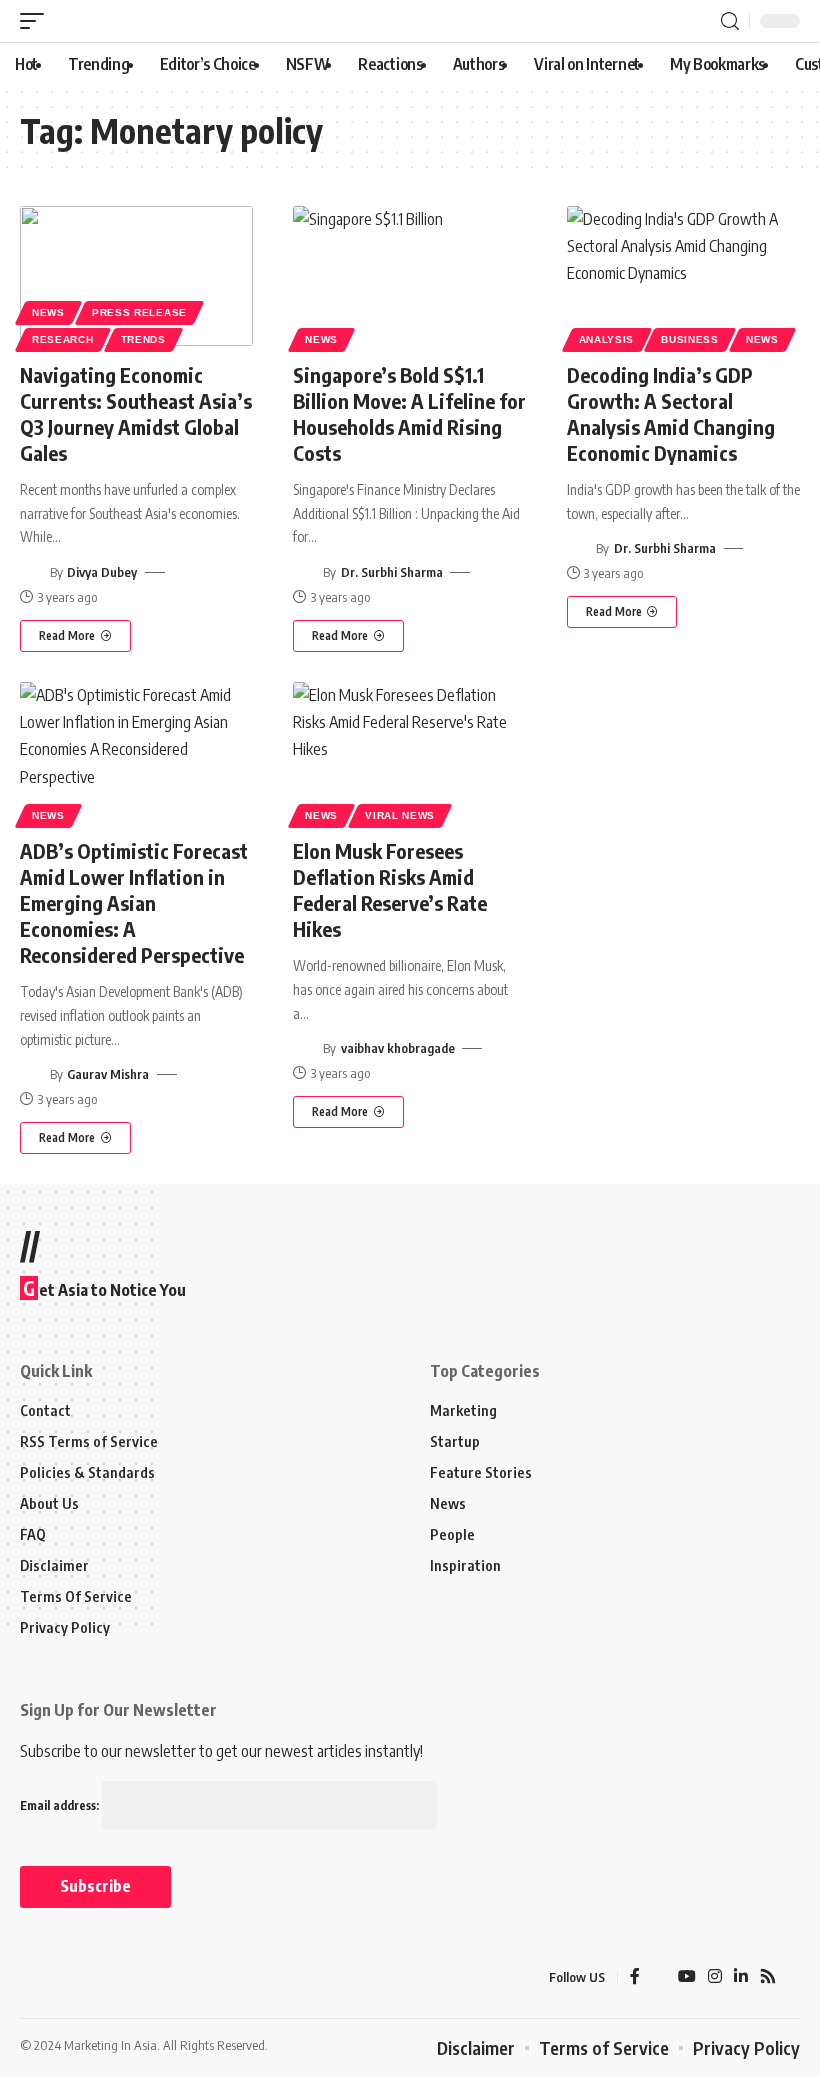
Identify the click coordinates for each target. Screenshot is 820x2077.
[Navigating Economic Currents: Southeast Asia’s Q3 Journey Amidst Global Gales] (136, 276)
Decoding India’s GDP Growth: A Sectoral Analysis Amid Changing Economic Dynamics (671, 413)
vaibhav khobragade (398, 1048)
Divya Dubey (102, 572)
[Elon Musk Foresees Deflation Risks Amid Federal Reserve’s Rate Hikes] (409, 752)
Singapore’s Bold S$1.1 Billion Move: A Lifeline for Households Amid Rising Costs (409, 413)
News (48, 312)
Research (63, 339)
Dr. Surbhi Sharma (392, 572)
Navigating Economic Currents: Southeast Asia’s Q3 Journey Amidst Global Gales (136, 413)
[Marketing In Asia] (64, 1978)
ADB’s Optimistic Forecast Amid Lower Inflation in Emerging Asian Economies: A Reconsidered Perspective (134, 902)
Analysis (607, 339)
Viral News (400, 815)
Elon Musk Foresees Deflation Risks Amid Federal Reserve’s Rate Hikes (390, 889)
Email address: (61, 1805)
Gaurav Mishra (108, 1074)
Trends (143, 339)
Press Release (139, 312)
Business (690, 339)
